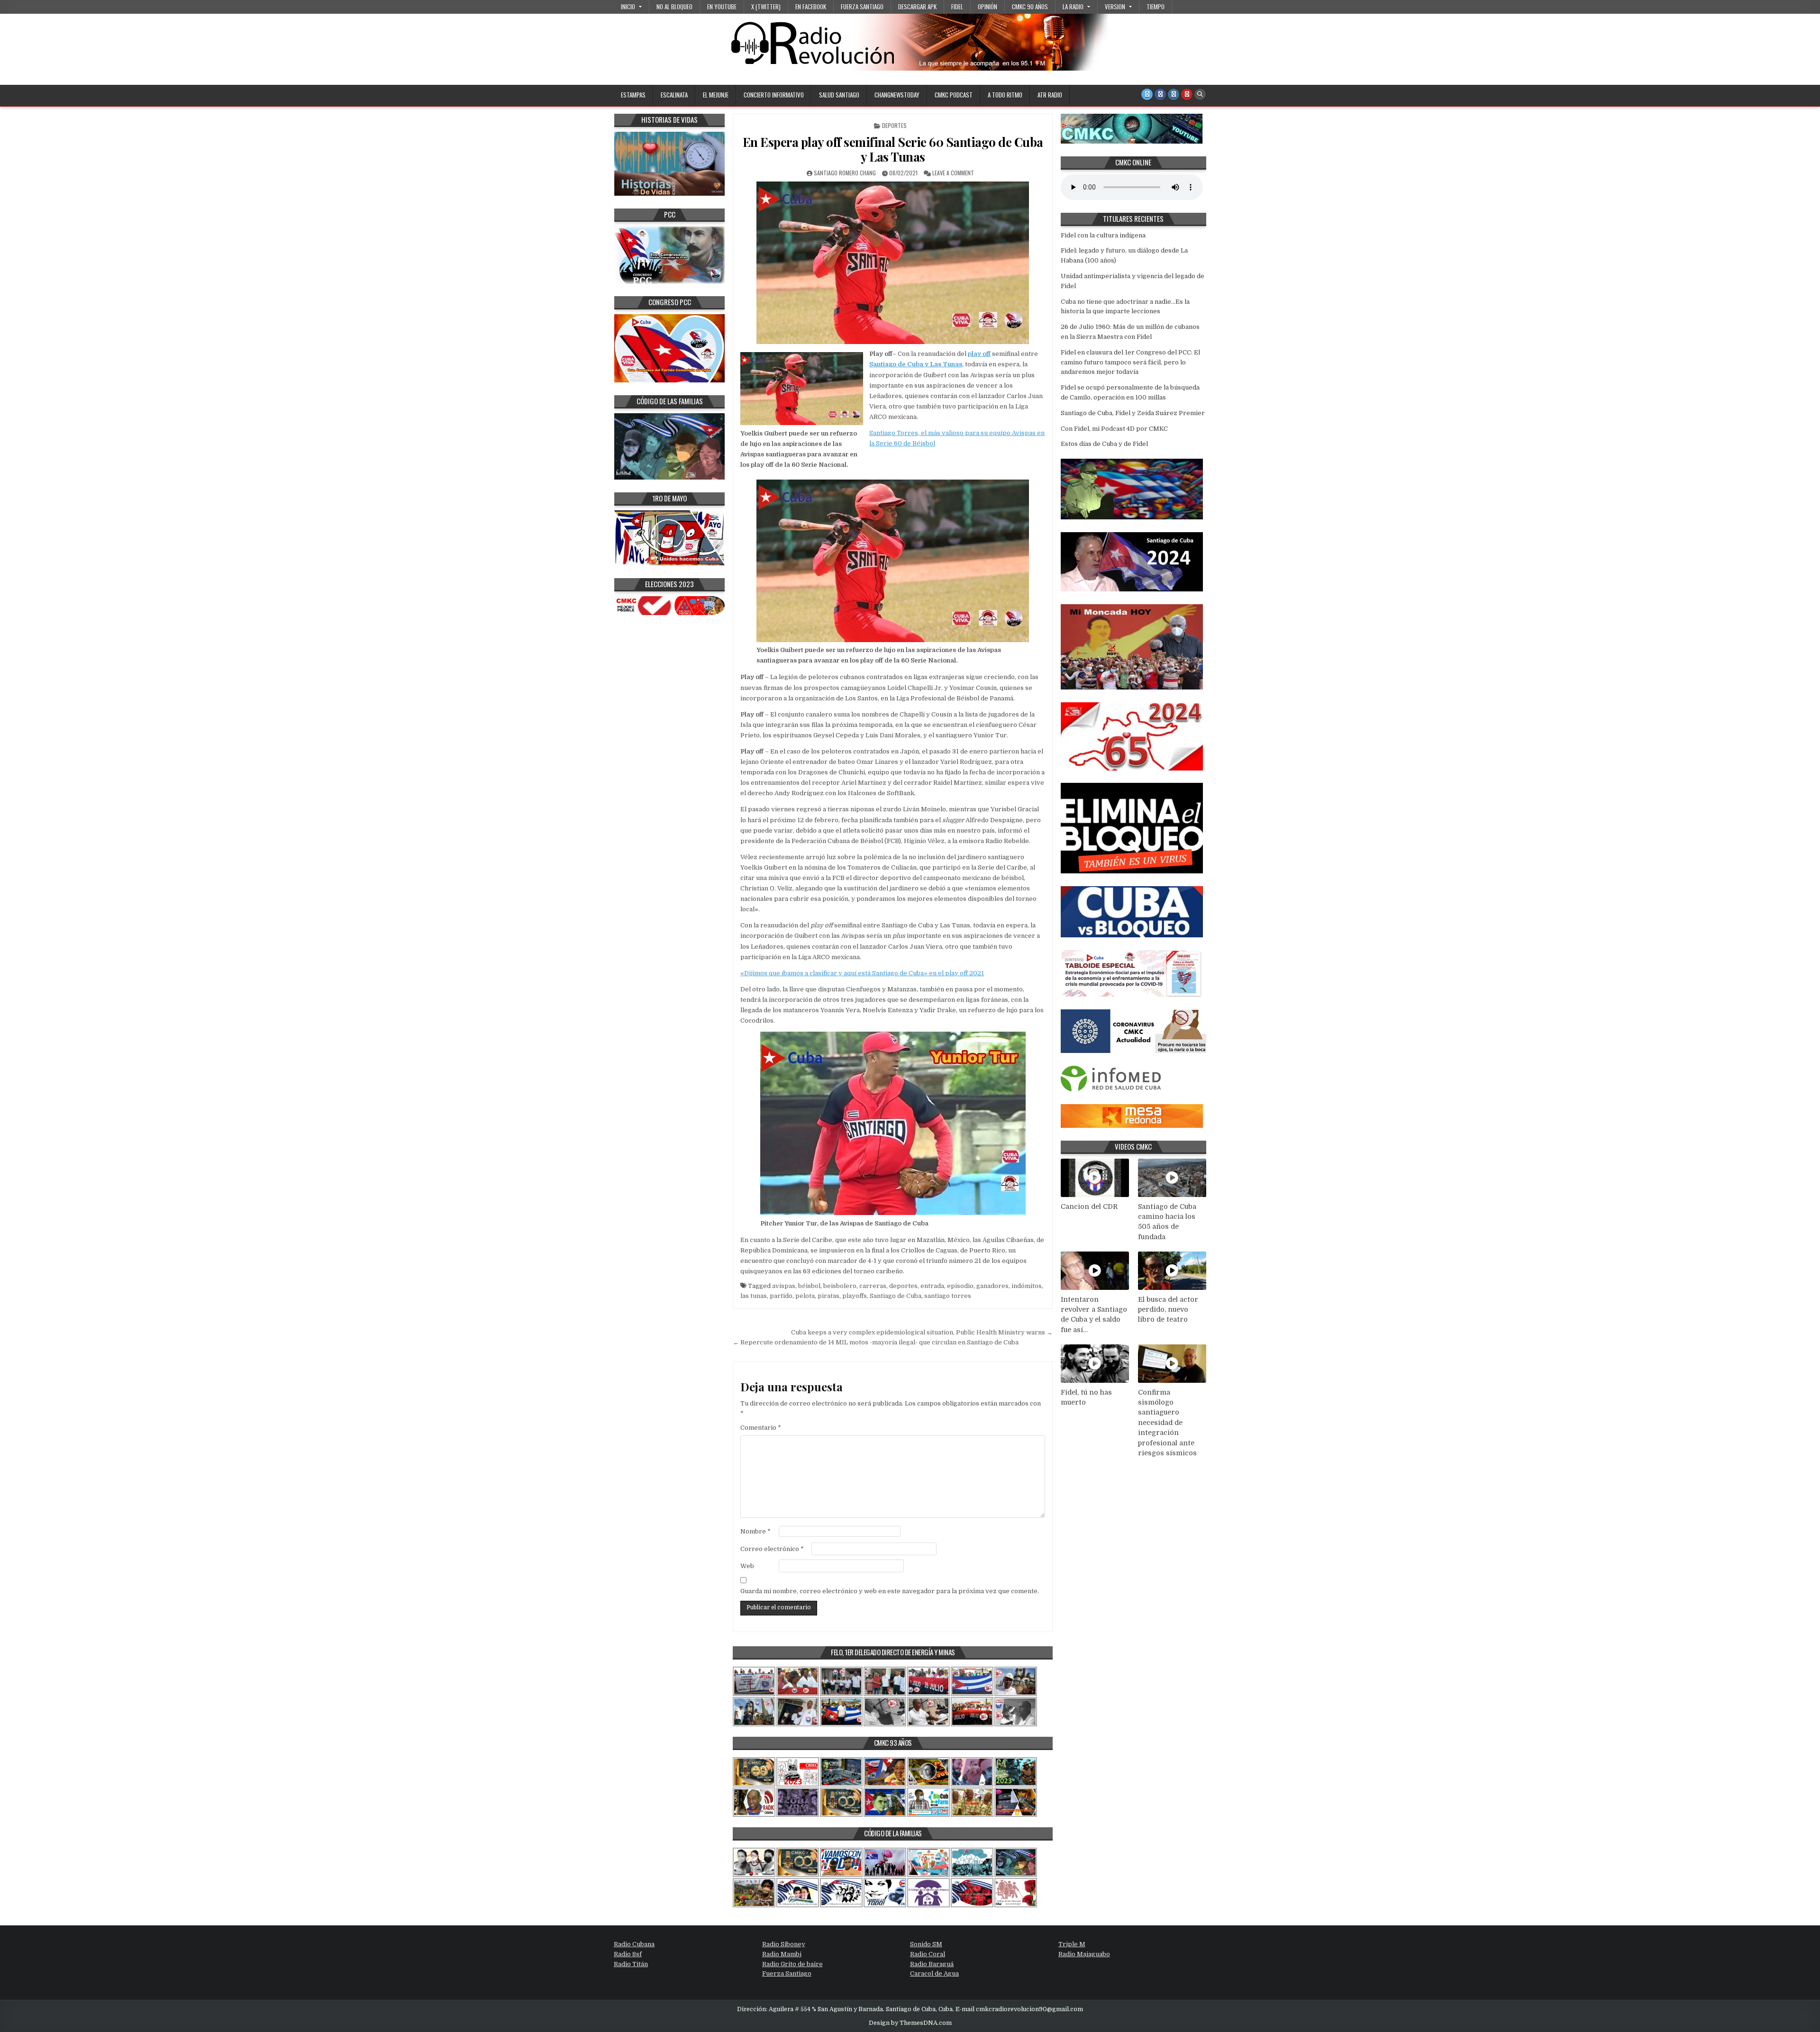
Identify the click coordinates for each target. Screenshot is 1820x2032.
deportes (903, 1286)
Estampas (633, 95)
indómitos (1027, 1286)
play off (979, 354)
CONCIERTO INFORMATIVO (774, 95)
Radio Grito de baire (792, 1964)
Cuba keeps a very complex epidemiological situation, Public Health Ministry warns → (922, 1332)
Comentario (761, 1428)
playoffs (855, 1296)
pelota (805, 1296)
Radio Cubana (634, 1944)
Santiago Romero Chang (845, 173)
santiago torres (948, 1296)
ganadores (992, 1286)
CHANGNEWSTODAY (897, 95)
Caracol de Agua (934, 1973)
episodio (960, 1286)
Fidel (957, 7)
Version (1115, 7)
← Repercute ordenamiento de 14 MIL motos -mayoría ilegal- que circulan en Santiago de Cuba (876, 1342)
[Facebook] (1160, 94)
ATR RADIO (1050, 95)
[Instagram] (1174, 94)
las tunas (754, 1296)
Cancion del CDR (1089, 1206)
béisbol (809, 1286)
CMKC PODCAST (954, 95)
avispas (784, 1286)
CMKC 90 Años (1030, 7)
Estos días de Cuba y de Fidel (1104, 444)
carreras (873, 1286)
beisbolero (840, 1286)
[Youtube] (1187, 94)
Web (747, 1566)
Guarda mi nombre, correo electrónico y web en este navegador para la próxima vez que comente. (890, 1591)
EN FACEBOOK (811, 7)
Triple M (1072, 1944)
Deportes (894, 125)
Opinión (987, 7)
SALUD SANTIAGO (839, 95)
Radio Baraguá (932, 1964)
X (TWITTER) (766, 7)
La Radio (1073, 7)
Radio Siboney (784, 1944)
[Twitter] (1147, 94)
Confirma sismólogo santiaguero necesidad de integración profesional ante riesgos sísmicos (1167, 1423)
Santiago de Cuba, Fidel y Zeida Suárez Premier (1133, 413)
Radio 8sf (628, 1954)
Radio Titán (631, 1964)
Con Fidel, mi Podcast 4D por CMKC (1114, 429)
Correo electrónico (772, 1549)
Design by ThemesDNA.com (910, 2023)
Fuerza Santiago (862, 7)
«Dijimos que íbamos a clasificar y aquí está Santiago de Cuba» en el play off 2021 (862, 973)
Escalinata (674, 95)
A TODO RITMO (1005, 95)
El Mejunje (716, 95)
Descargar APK (917, 7)
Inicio (628, 7)
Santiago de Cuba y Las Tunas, (916, 364)
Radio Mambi (782, 1954)
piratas (828, 1296)
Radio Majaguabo (1084, 1954)
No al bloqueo (674, 7)
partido (781, 1296)
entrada (932, 1286)
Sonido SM (926, 1944)
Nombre (755, 1531)
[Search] (1200, 94)
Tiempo (1156, 7)
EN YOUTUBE (722, 7)
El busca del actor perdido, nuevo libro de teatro (1168, 1310)
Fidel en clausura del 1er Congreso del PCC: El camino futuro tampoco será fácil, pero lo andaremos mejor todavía (1130, 362)
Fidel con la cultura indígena (1103, 235)
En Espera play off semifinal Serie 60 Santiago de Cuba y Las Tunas (893, 149)
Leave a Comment (953, 173)
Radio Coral (928, 1954)
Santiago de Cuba (896, 1296)
